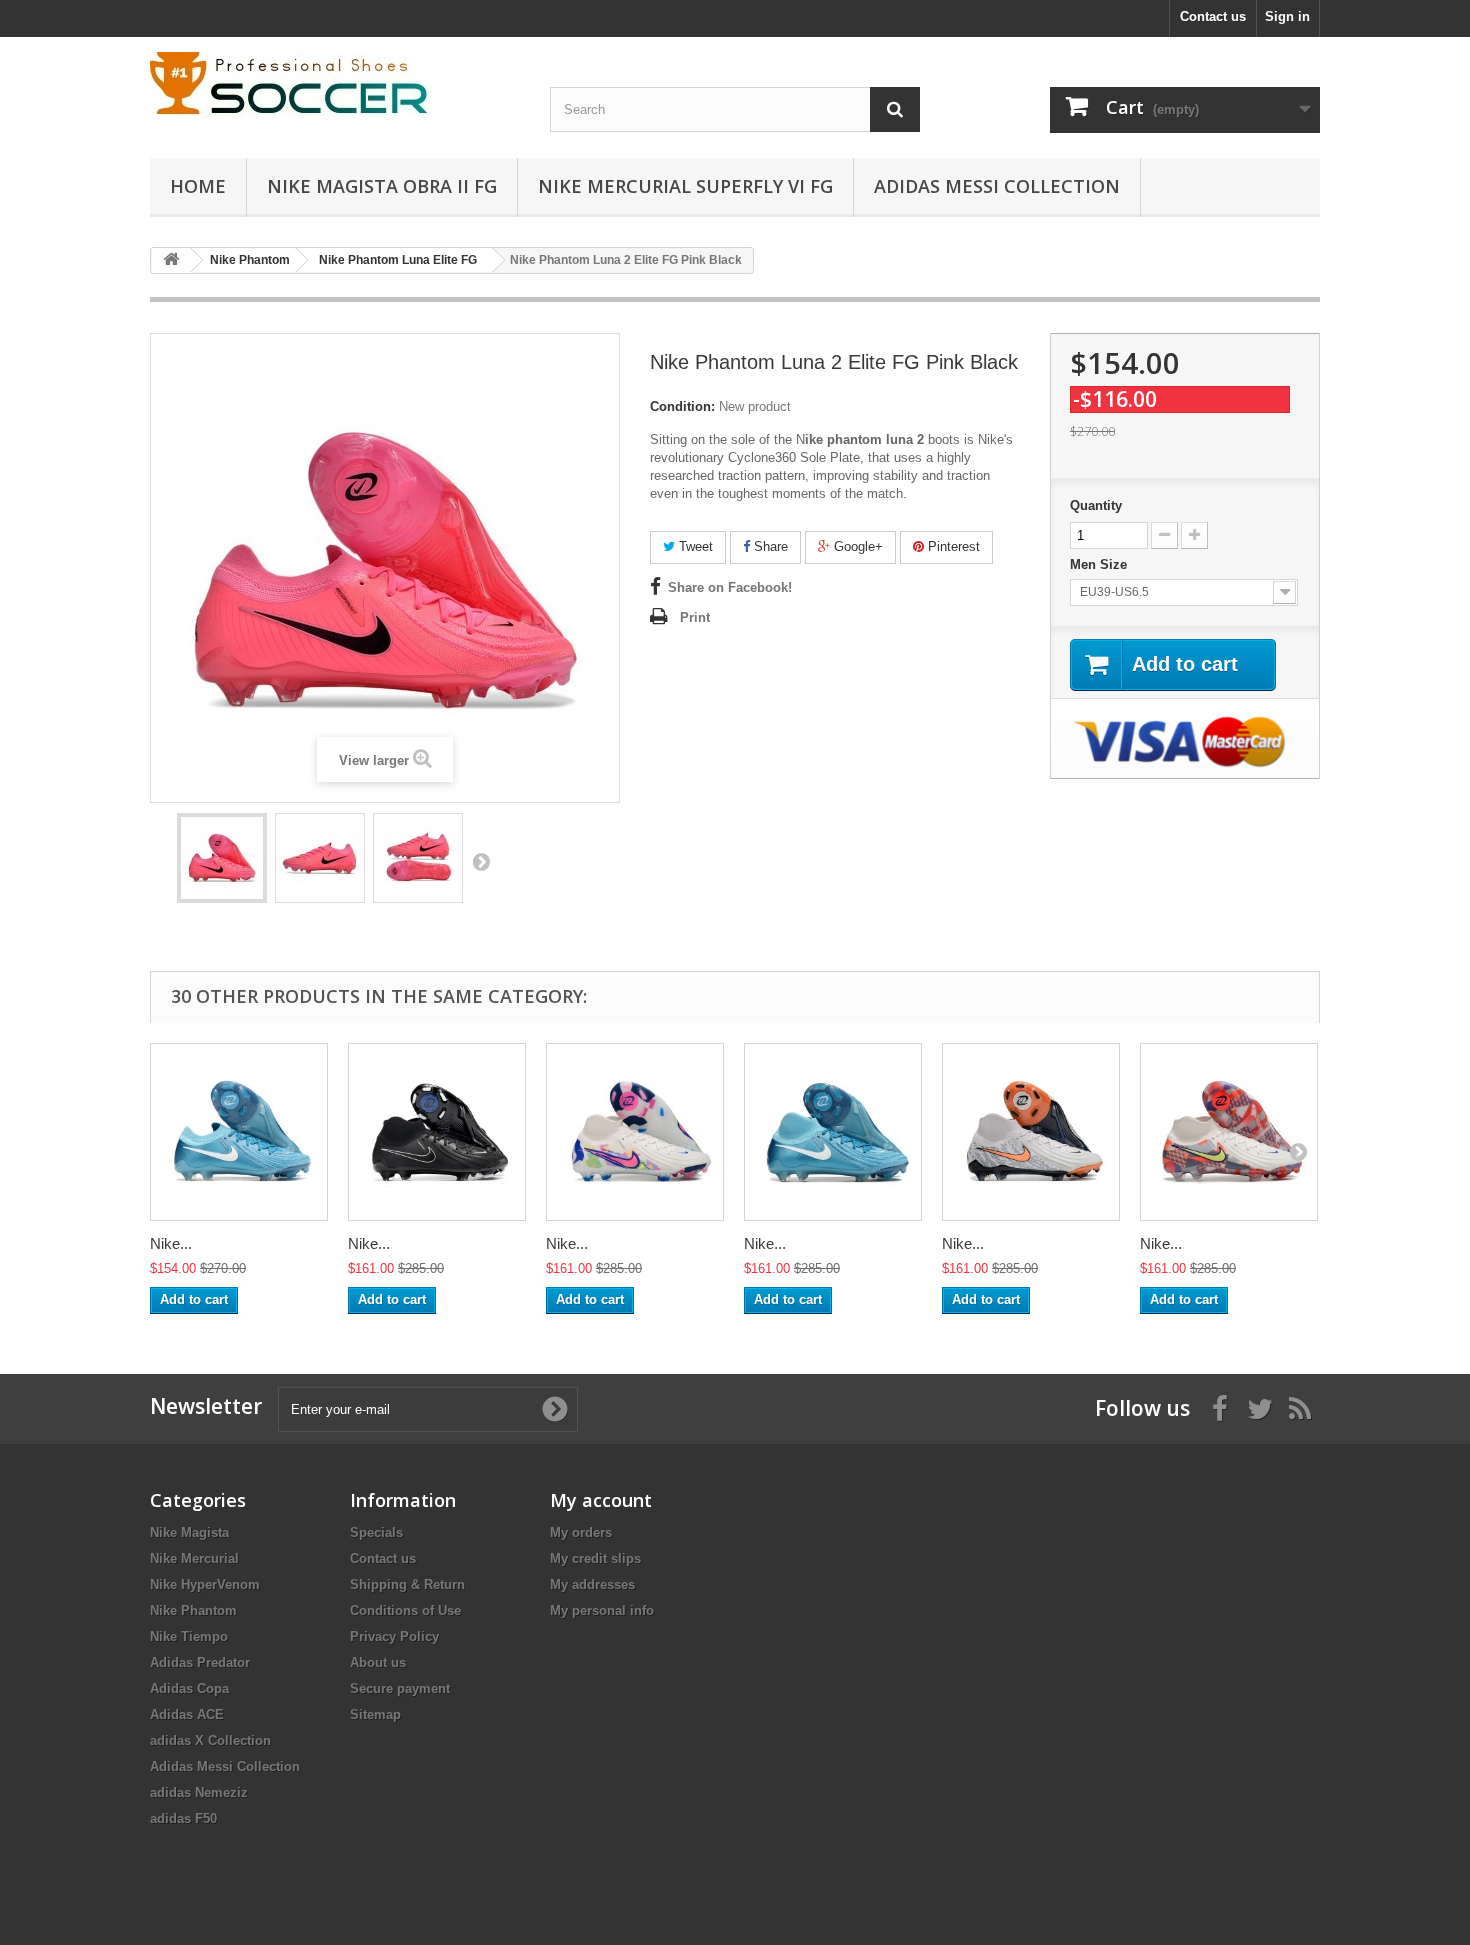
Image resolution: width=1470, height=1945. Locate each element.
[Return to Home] (171, 260)
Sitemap (375, 1714)
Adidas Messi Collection (997, 186)
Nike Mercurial (194, 1558)
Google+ (856, 546)
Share (769, 546)
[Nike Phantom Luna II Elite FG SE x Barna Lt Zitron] (1229, 1132)
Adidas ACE (187, 1714)
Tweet (694, 546)
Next (481, 861)
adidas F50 (183, 1818)
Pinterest (952, 546)
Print (695, 617)
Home (198, 186)
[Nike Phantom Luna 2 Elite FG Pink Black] (222, 858)
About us (378, 1662)
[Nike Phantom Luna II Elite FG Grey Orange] (1031, 1132)
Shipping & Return (407, 1584)
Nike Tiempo (189, 1636)
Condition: (682, 406)
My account (601, 1500)
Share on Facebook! (730, 587)
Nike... (171, 1243)
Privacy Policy (394, 1636)
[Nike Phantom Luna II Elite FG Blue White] (833, 1132)
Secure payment (400, 1688)
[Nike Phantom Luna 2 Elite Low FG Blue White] (239, 1132)
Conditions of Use (405, 1610)
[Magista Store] (335, 85)
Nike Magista (189, 1532)
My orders (581, 1532)
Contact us (1213, 16)
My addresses (592, 1584)
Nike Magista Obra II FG (382, 186)
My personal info (602, 1610)
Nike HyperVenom (205, 1584)
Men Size (1100, 564)
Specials (376, 1532)
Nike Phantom (193, 1610)
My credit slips (595, 1558)
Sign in (1287, 16)
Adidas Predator (200, 1662)
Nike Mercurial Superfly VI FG (685, 186)
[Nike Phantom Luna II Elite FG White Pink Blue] (635, 1132)
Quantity (1096, 505)
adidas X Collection (210, 1740)
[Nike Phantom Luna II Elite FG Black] (437, 1132)
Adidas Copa (189, 1688)
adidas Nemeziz (199, 1792)
